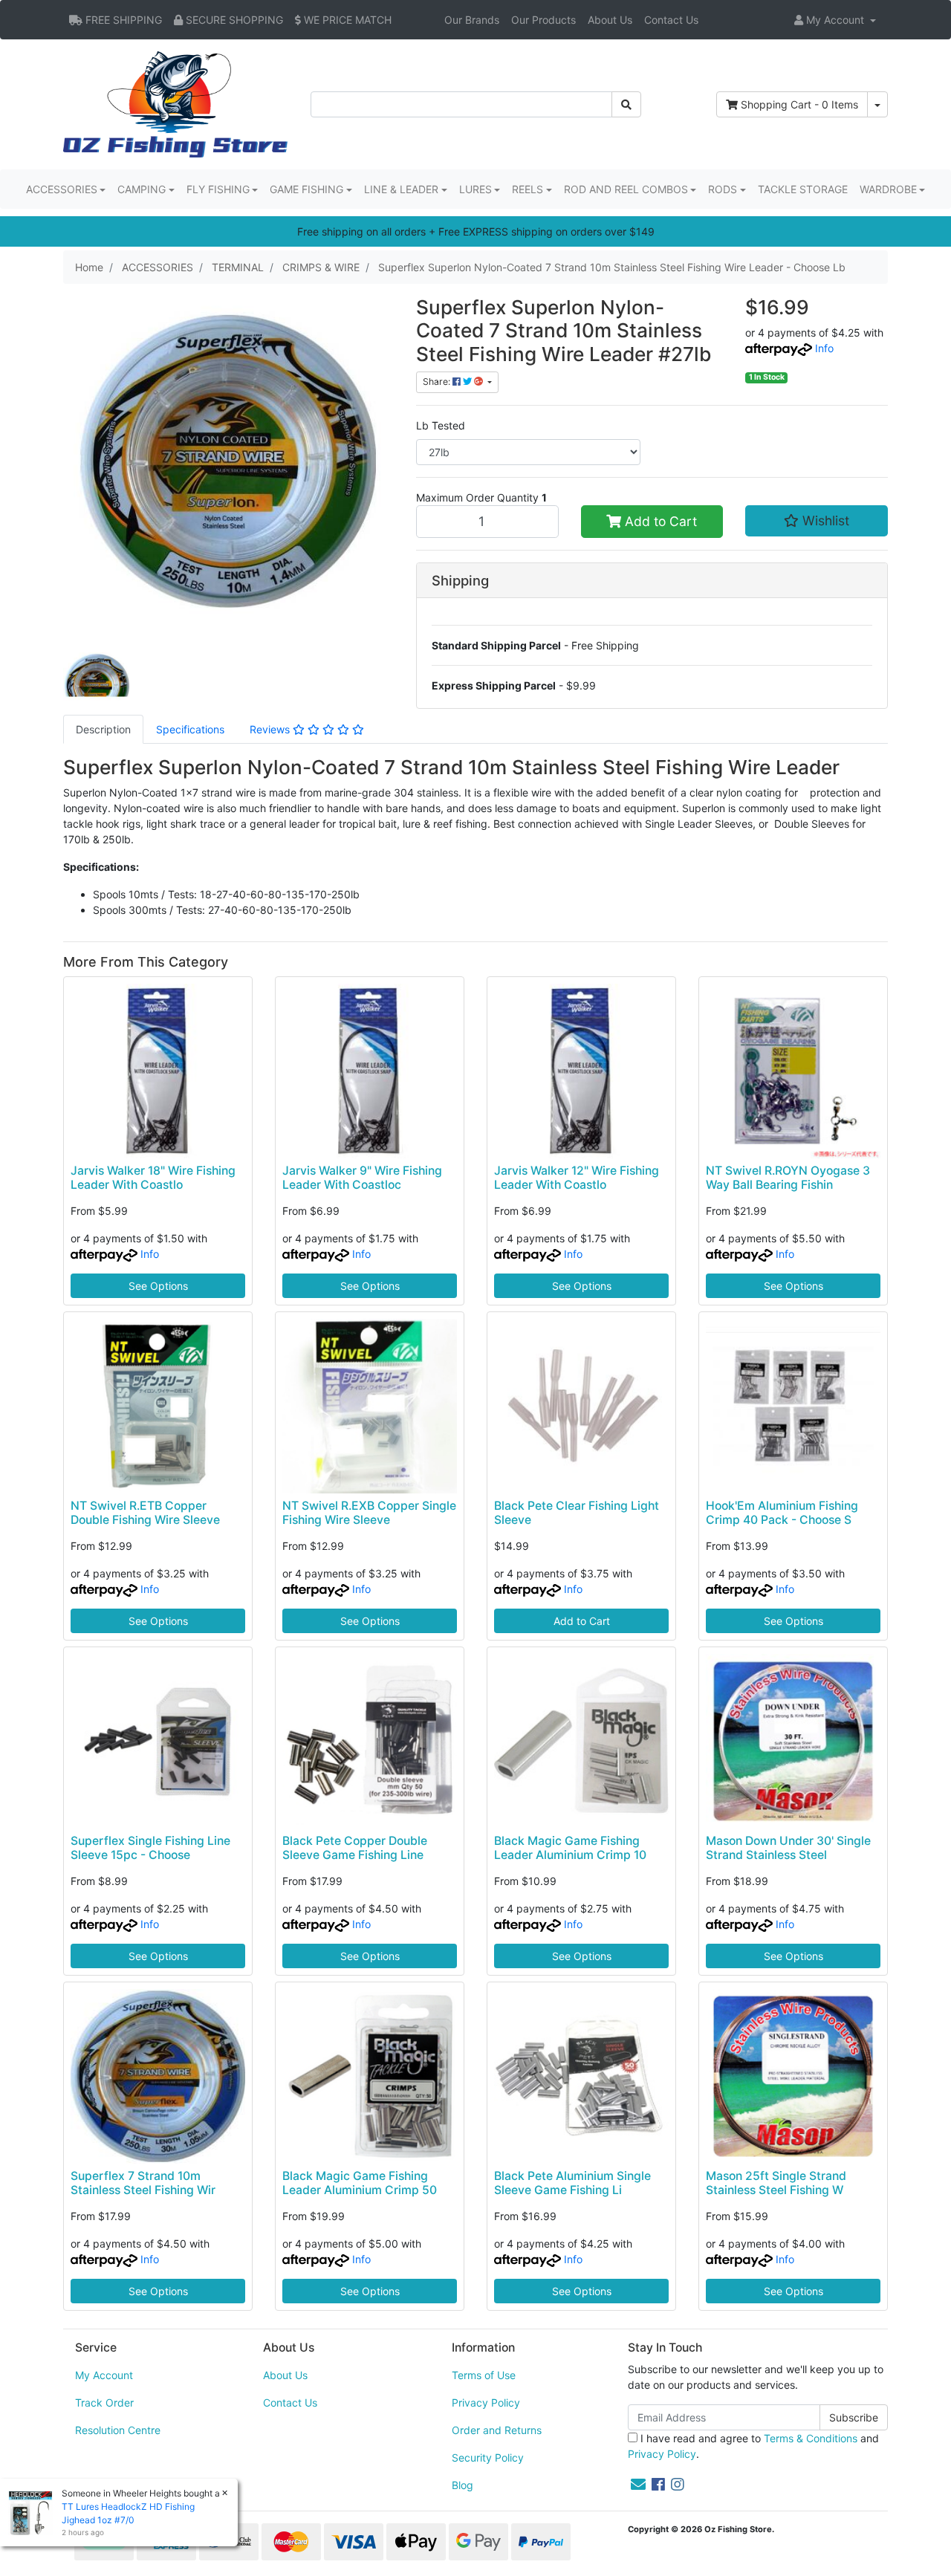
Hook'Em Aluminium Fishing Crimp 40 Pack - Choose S (782, 1513)
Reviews (271, 729)
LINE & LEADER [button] (401, 189)
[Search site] (626, 104)
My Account (104, 2375)
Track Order (104, 2403)
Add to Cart (659, 521)
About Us (610, 20)
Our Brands (472, 20)
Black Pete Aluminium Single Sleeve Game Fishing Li (572, 2183)
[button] (835, 20)
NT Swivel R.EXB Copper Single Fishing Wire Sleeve (369, 1513)
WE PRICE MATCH (346, 20)
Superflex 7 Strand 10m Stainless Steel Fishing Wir (143, 2183)
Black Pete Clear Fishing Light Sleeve (577, 1513)
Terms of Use (484, 2375)
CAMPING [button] (142, 189)
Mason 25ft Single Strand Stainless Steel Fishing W (776, 2183)
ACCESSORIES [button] (62, 189)
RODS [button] (723, 189)
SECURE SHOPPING (233, 20)
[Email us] (638, 2485)
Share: (438, 382)
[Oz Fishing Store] (175, 103)
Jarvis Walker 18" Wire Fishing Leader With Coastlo (153, 1178)
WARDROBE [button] (888, 189)
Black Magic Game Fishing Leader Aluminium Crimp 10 (570, 1848)
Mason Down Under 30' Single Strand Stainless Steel (788, 1848)
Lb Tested (441, 425)
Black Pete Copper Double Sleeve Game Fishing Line (355, 1848)
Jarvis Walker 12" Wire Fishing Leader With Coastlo (577, 1178)
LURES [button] (475, 189)
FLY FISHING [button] (218, 189)
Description (103, 729)
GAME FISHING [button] (306, 189)
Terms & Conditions (811, 2438)
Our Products (543, 20)
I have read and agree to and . (753, 2446)
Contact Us (671, 20)
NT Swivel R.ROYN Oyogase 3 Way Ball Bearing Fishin (788, 1178)
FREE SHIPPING (122, 20)
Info (824, 348)
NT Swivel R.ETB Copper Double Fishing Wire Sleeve (145, 1513)
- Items (799, 104)
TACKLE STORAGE (803, 189)
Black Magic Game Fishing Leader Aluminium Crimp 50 (360, 2183)
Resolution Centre (118, 2430)
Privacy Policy (486, 2403)
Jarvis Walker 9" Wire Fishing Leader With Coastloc (362, 1178)
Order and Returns (497, 2430)
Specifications (190, 729)
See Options (158, 1286)
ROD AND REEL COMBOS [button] (626, 189)
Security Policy (488, 2457)
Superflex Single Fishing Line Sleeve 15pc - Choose (150, 1848)
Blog (462, 2485)
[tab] (103, 729)
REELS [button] (528, 189)
